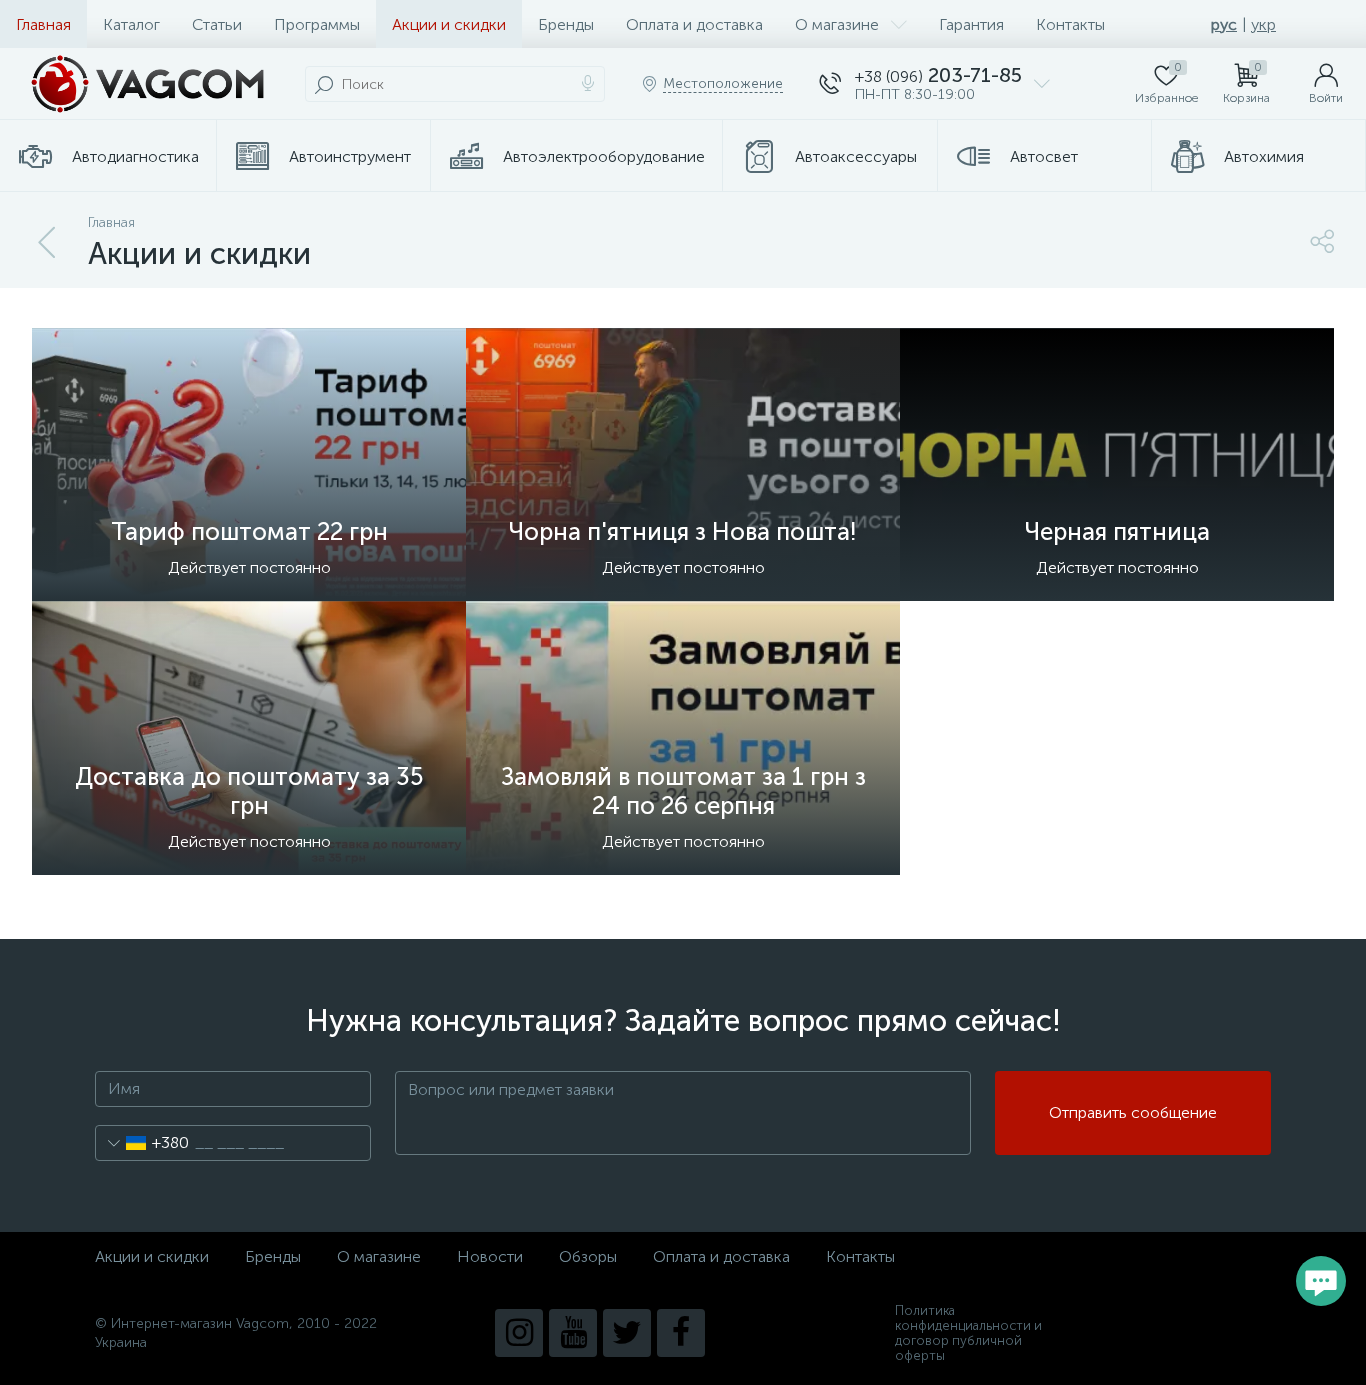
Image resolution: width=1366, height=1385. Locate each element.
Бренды (566, 24)
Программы (317, 24)
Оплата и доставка (694, 24)
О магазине (837, 24)
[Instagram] (519, 1333)
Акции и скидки (449, 24)
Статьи (217, 24)
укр (1263, 24)
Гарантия (971, 24)
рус (1224, 24)
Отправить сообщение (1133, 1112)
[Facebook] (681, 1333)
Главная (43, 24)
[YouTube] (573, 1333)
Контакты (1070, 24)
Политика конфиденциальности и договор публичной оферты (968, 1333)
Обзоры (588, 1256)
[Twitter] (627, 1333)
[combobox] (142, 1143)
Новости (490, 1256)
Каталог (131, 24)
